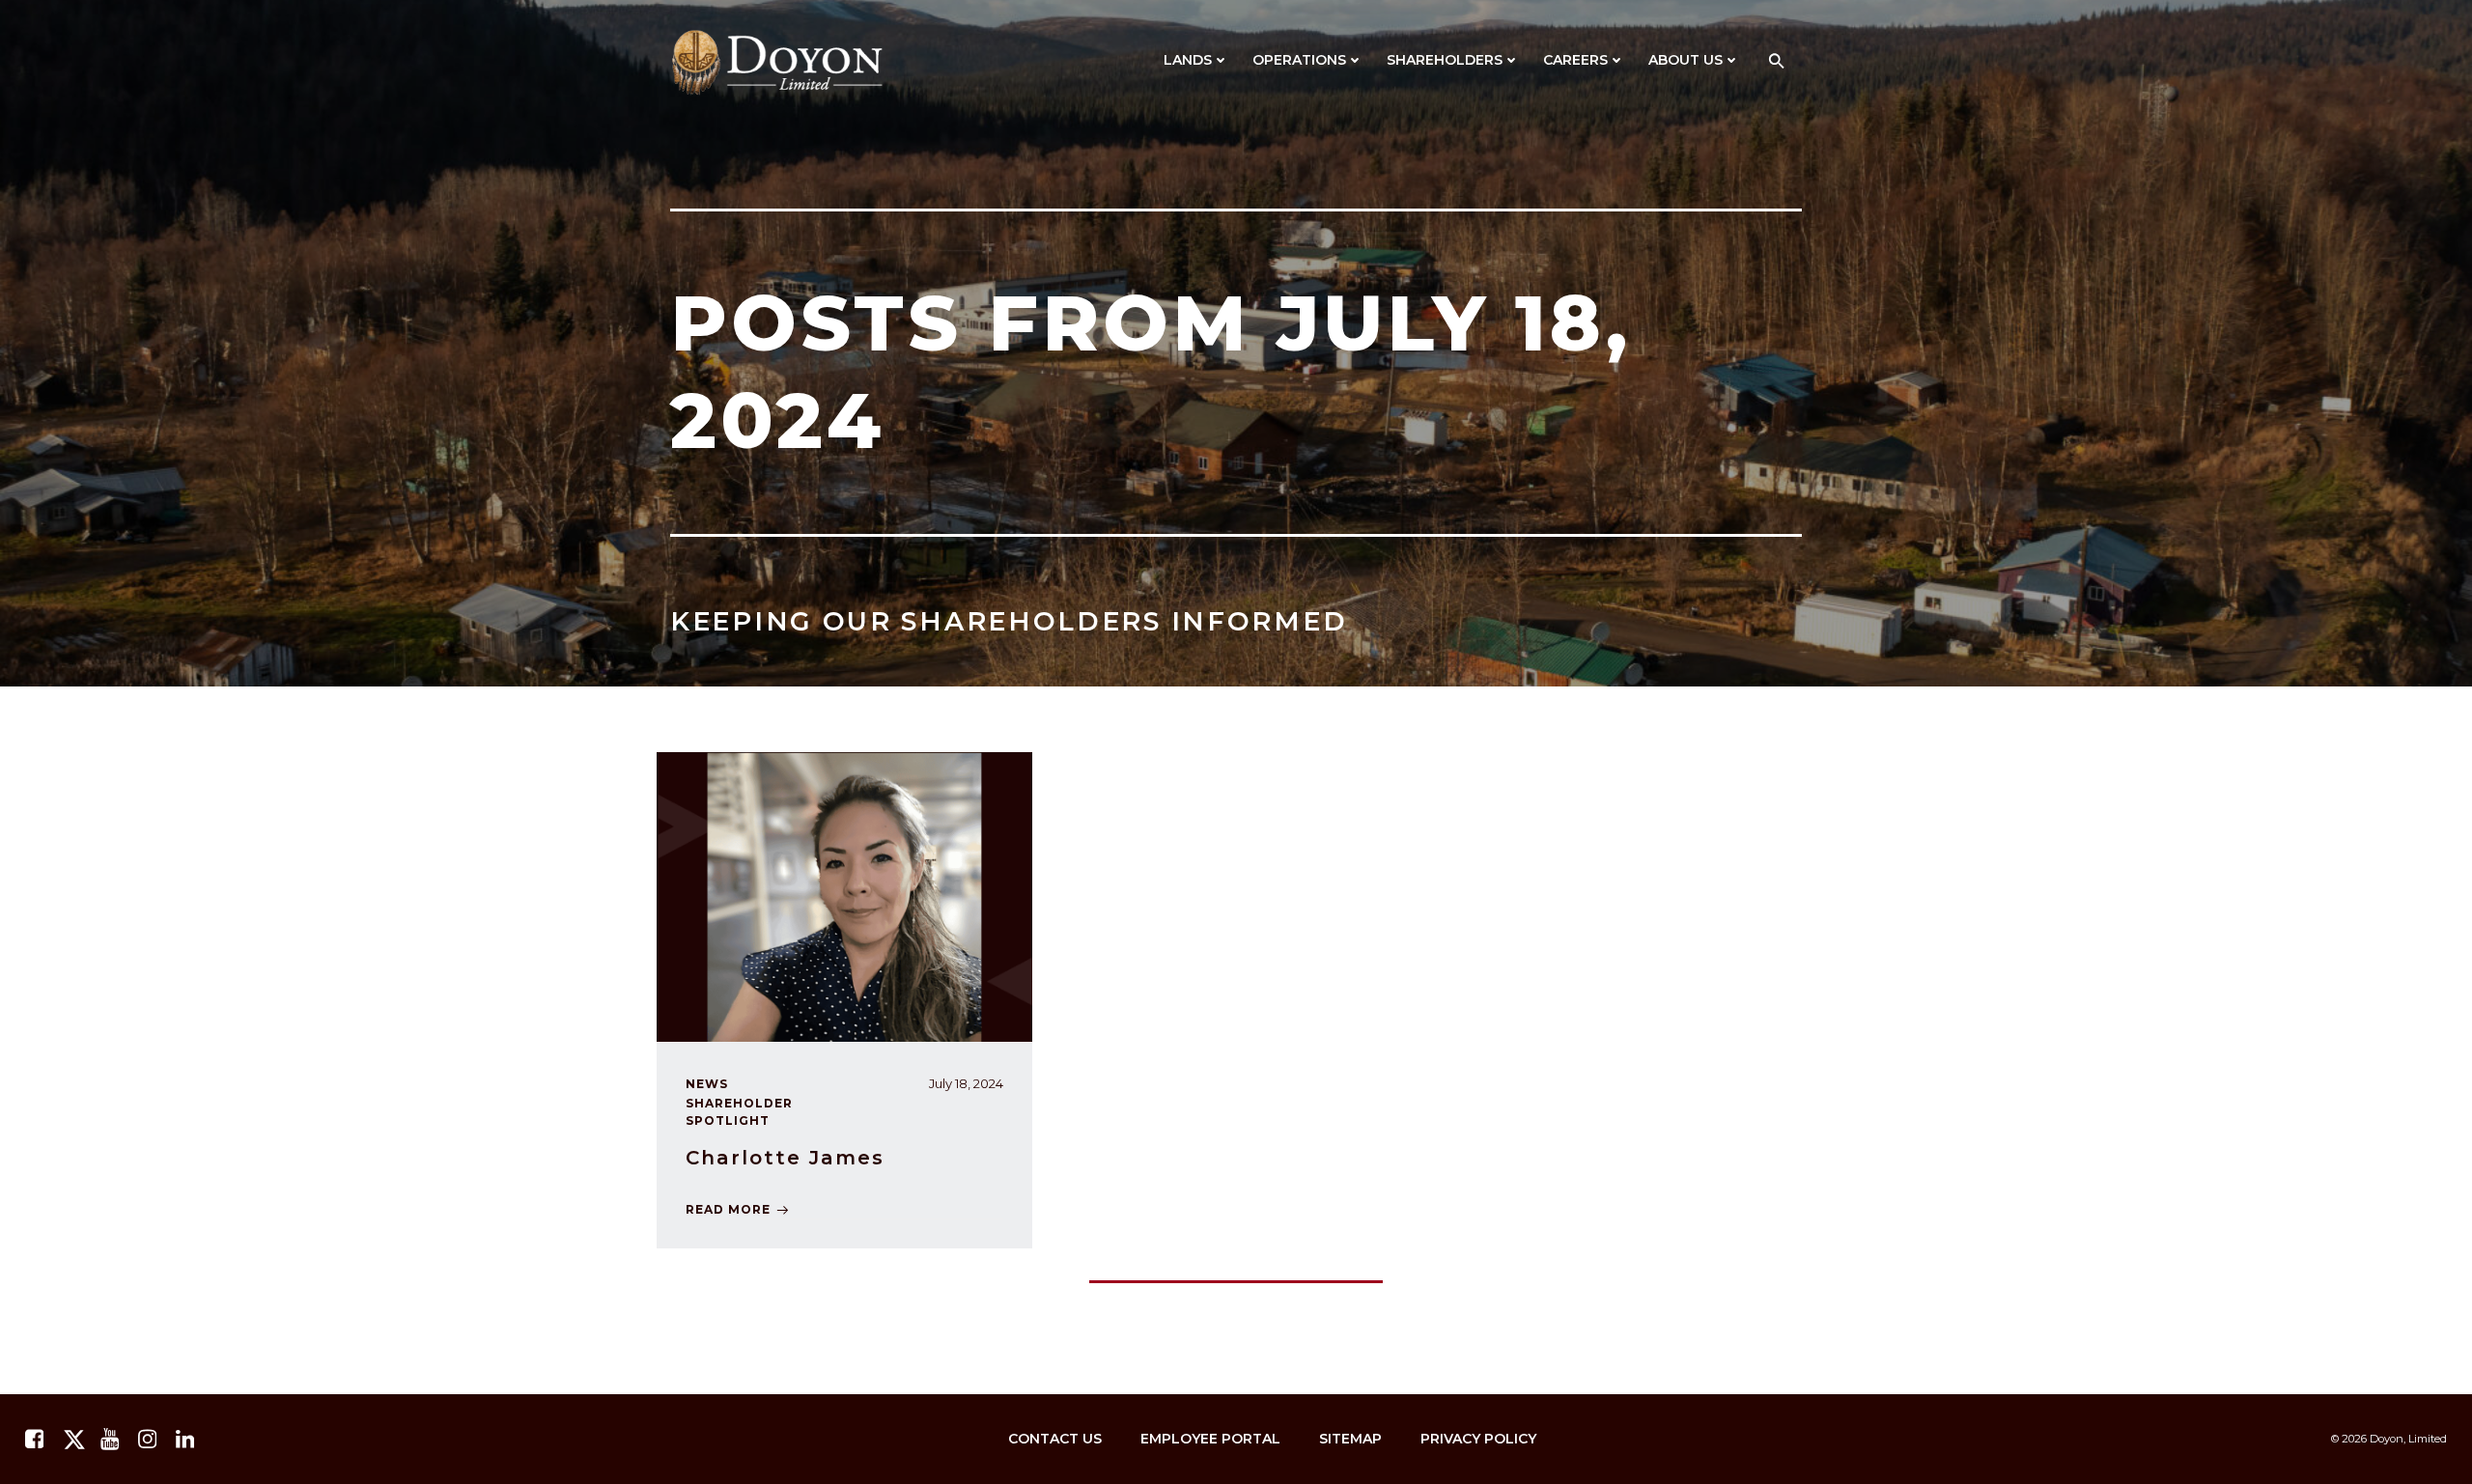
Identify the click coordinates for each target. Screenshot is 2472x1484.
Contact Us (1055, 1439)
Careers (1575, 60)
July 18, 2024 (966, 1083)
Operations (1299, 60)
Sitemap (1350, 1439)
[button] (1777, 62)
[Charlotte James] (844, 896)
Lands (1188, 60)
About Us (1685, 60)
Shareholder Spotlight (739, 1112)
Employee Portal (1210, 1439)
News (707, 1084)
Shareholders (1445, 60)
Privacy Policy (1478, 1439)
